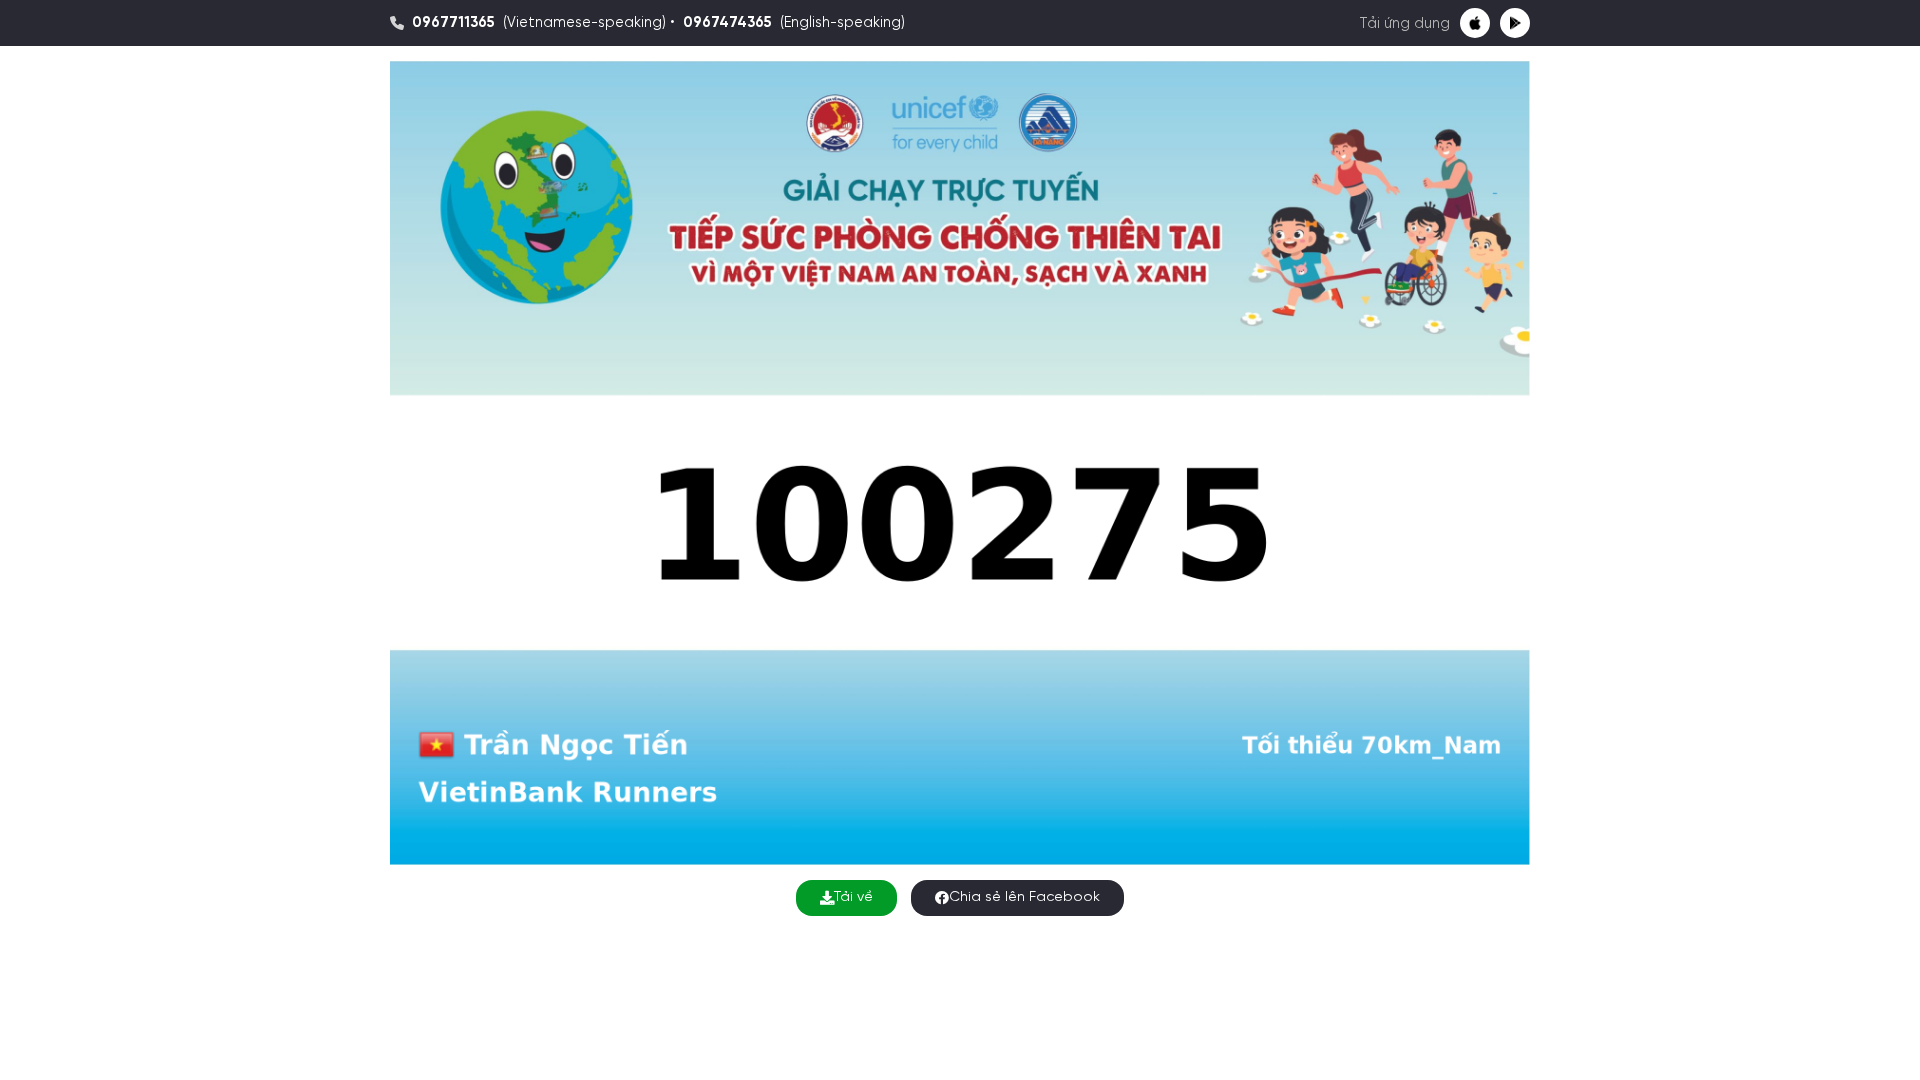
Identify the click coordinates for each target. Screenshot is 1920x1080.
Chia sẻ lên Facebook (1024, 897)
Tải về (853, 897)
